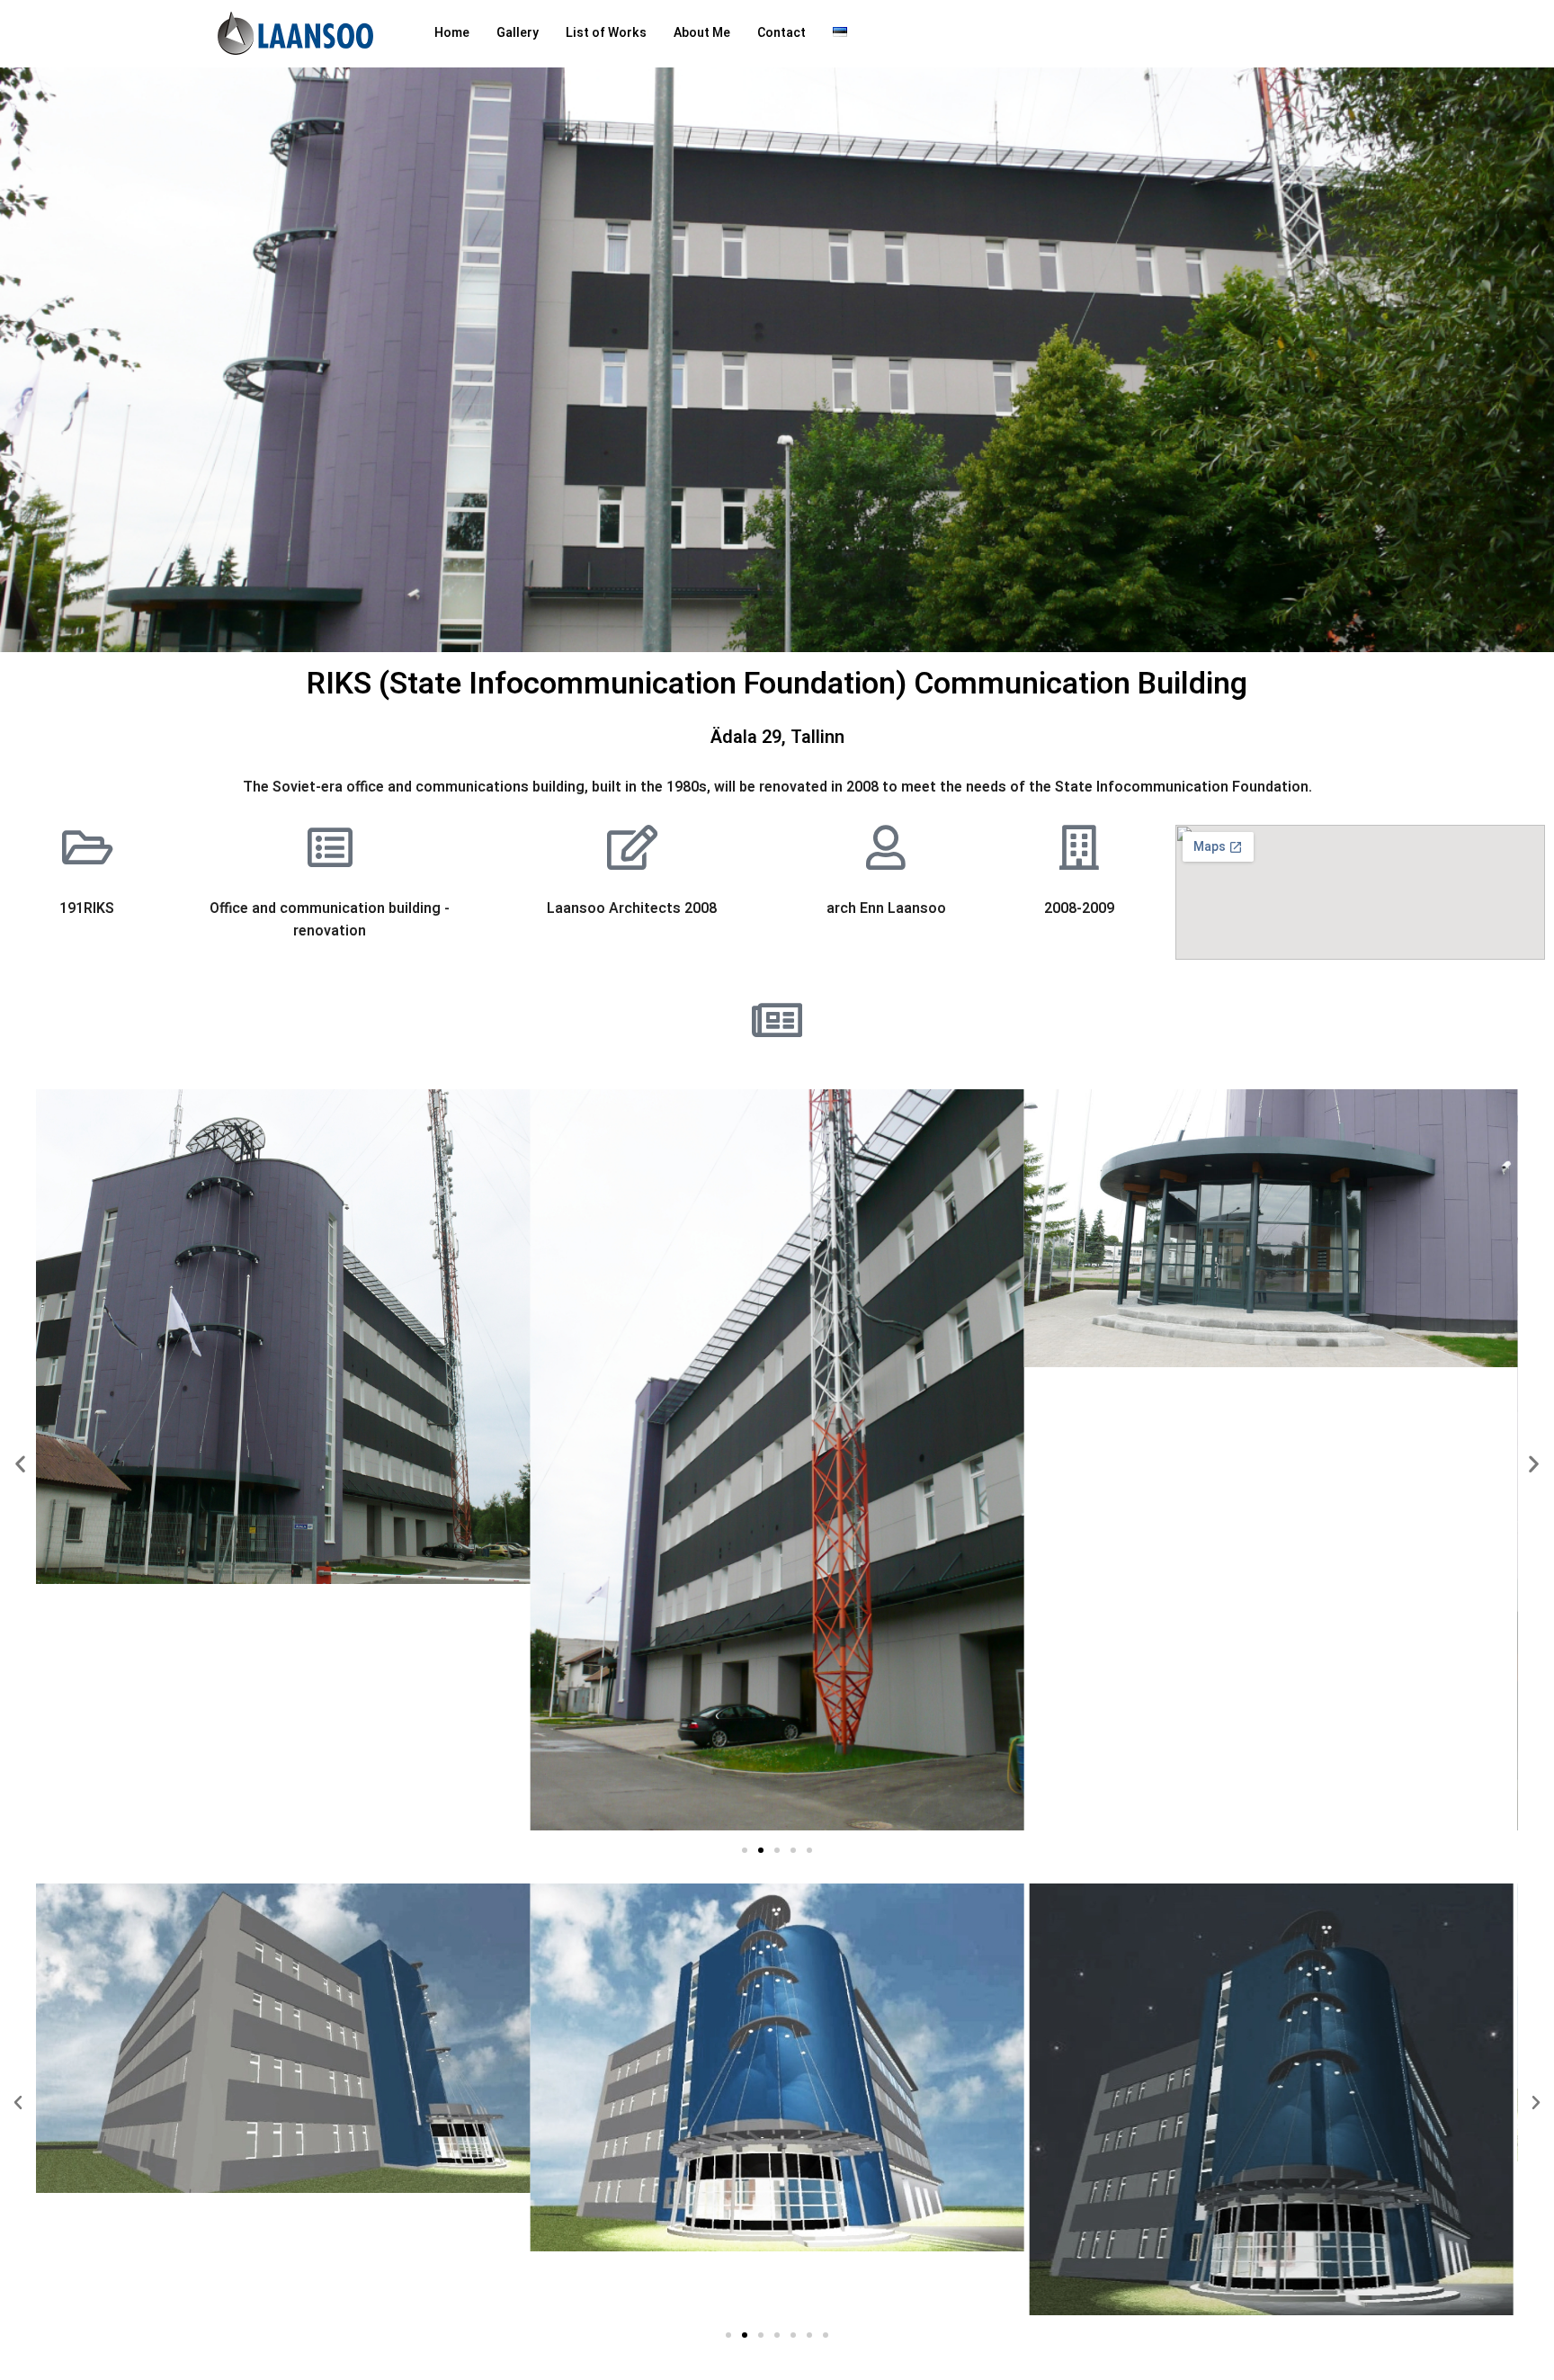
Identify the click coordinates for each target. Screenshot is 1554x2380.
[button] (20, 1464)
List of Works (606, 33)
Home (452, 33)
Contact (781, 33)
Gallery (518, 33)
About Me (702, 33)
